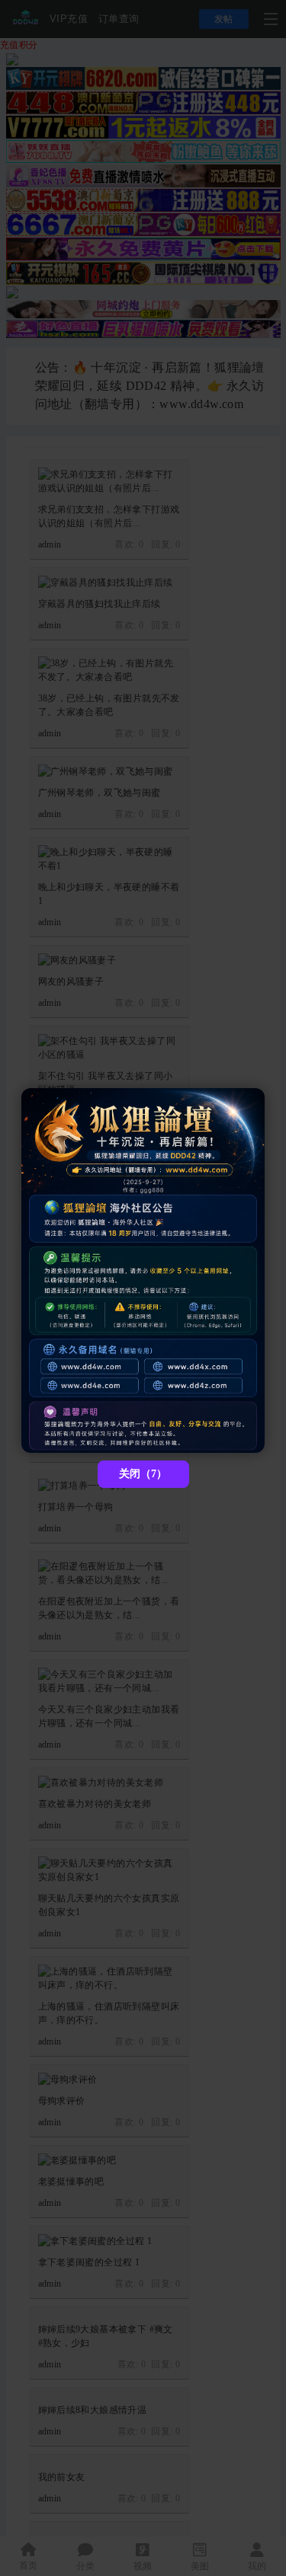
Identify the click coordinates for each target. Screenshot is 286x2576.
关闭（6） (143, 1474)
